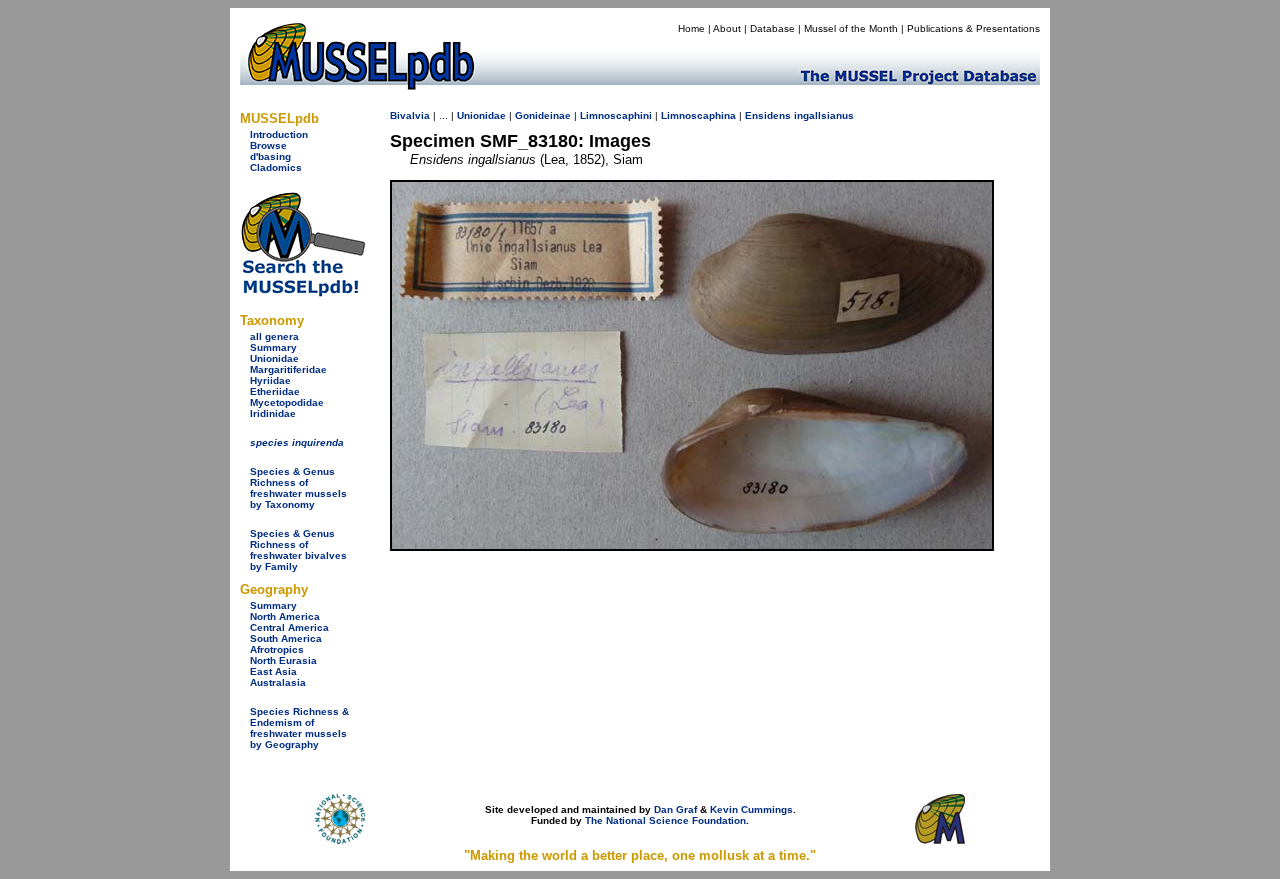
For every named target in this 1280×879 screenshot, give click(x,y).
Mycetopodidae (287, 402)
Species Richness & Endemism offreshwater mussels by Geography (299, 728)
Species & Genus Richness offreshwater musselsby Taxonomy (298, 488)
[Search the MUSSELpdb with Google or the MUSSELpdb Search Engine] (302, 292)
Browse (268, 145)
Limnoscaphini (616, 115)
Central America (289, 627)
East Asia (273, 671)
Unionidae (274, 358)
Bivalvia (410, 115)
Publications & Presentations (973, 28)
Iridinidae (273, 413)
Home (691, 28)
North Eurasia (283, 660)
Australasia (278, 682)
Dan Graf (675, 809)
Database (772, 28)
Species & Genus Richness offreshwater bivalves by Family (298, 550)
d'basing (270, 156)
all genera (274, 336)
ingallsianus (824, 115)
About (727, 28)
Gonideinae (543, 115)
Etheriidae (275, 391)
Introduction (279, 134)
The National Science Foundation (665, 820)
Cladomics (276, 167)
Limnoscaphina (698, 115)
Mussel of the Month (851, 28)
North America (285, 616)
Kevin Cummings (751, 809)
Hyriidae (270, 380)
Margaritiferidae (288, 369)
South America (286, 638)
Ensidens (768, 115)
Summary (273, 347)
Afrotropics (277, 649)
